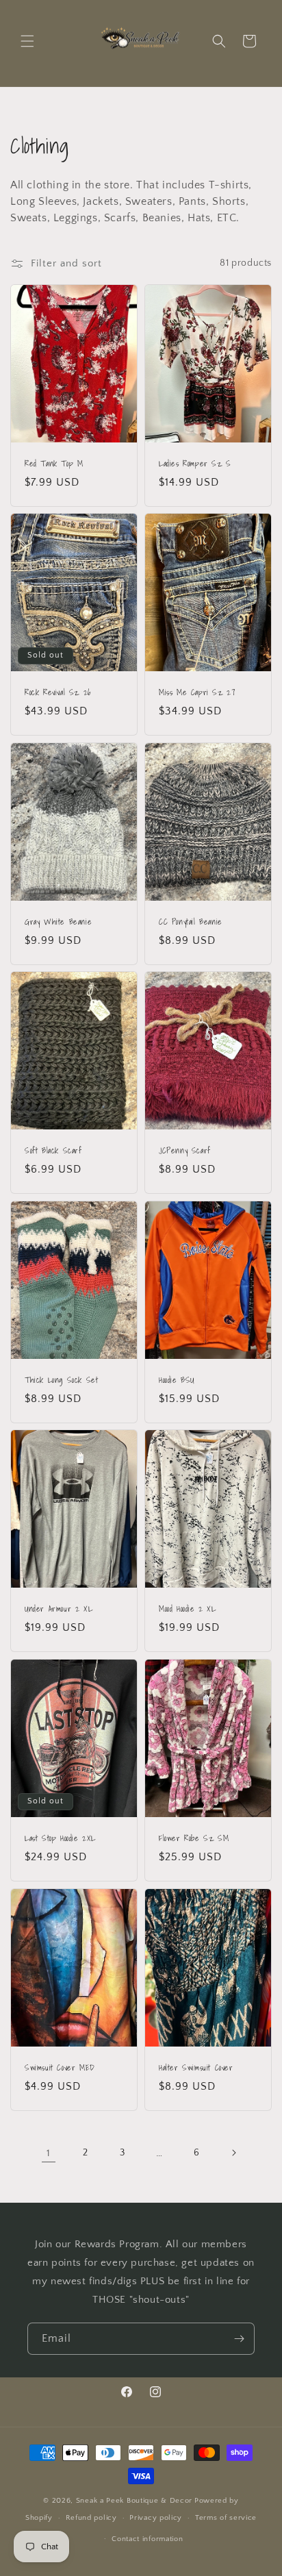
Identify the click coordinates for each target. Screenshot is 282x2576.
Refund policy (91, 2518)
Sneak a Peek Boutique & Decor (134, 2501)
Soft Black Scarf (53, 1151)
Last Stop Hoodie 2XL (60, 1838)
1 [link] (49, 2153)
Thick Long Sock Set (61, 1380)
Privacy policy (156, 2518)
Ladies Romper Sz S (195, 464)
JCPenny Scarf (185, 1151)
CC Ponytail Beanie (191, 922)
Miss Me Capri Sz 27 (197, 692)
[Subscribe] (239, 2339)
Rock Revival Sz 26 (58, 692)
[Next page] (233, 2153)
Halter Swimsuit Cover (196, 2068)
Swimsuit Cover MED (60, 2068)
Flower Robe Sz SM (194, 1838)
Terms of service (226, 2518)
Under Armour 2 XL (59, 1609)
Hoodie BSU (177, 1380)
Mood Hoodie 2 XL (188, 1609)
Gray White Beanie (58, 922)
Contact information (147, 2539)
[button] (27, 41)
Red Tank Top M (54, 464)
